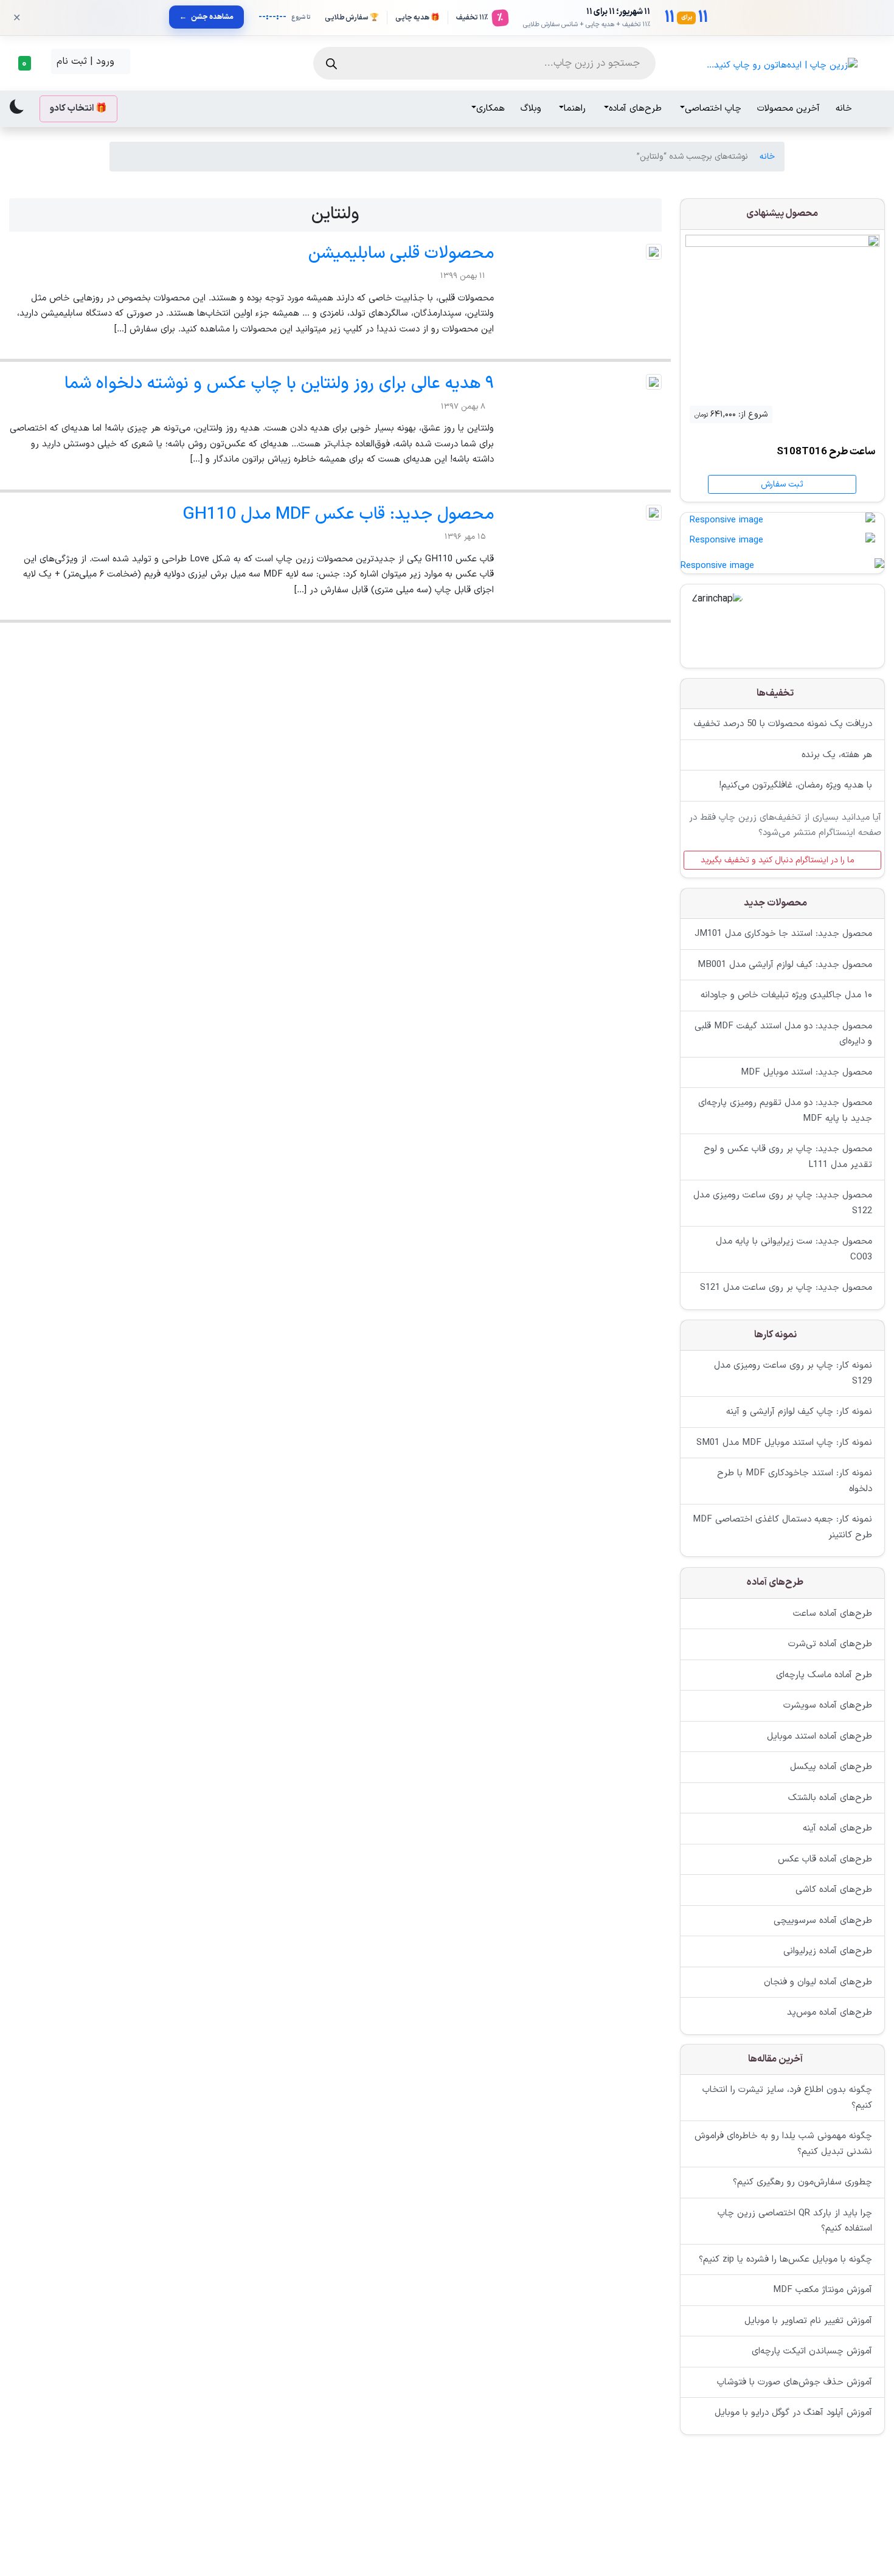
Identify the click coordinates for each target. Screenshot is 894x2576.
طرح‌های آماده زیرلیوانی (828, 1951)
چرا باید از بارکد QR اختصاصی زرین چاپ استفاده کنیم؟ (795, 2221)
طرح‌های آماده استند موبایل (819, 1736)
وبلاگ (531, 109)
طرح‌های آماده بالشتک (830, 1797)
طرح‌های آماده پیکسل (831, 1767)
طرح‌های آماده (635, 109)
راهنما (575, 109)
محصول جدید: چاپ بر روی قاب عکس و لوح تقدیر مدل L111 (788, 1158)
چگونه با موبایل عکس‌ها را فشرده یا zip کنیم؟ (785, 2259)
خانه (844, 109)
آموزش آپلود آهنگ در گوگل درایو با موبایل (793, 2413)
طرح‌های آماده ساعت (833, 1613)
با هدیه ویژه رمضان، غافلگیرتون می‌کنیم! (795, 786)
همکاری (490, 109)
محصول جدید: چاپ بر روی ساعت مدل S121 (786, 1288)
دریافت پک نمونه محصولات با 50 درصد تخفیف (783, 725)
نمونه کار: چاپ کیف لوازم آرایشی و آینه (799, 1412)
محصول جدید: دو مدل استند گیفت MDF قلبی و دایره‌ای (783, 1034)
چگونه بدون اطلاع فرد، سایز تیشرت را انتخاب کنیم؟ (787, 2098)
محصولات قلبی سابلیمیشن (401, 254)
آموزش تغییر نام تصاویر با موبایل (808, 2321)
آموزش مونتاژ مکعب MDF (823, 2290)
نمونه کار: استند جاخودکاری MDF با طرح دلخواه (795, 1482)
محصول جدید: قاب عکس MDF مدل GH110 (338, 514)
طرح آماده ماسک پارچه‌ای (824, 1674)
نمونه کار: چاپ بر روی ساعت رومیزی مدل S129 (793, 1374)
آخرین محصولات (788, 109)
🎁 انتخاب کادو (78, 109)
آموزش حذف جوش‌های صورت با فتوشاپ (795, 2382)
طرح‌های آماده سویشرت (828, 1705)
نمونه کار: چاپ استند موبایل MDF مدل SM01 (784, 1443)
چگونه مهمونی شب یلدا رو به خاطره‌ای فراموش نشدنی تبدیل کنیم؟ (783, 2145)
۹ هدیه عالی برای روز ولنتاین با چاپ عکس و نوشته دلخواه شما (279, 384)
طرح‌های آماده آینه (837, 1828)
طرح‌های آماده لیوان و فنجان (818, 1982)
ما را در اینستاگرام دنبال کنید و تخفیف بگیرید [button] (779, 860)
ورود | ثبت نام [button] (87, 61)
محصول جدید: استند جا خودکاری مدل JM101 (783, 934)
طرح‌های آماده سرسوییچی (823, 1920)
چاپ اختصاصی (713, 109)
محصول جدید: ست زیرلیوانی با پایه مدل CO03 (794, 1250)
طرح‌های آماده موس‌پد (830, 2013)
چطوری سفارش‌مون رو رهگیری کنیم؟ (802, 2183)
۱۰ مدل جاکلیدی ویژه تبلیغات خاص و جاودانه (786, 996)
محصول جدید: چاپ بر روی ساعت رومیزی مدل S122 (783, 1204)
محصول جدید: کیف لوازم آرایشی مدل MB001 (785, 965)
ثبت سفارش (782, 484)
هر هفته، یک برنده (837, 755)
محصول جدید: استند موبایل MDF (806, 1072)
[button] (28, 63)
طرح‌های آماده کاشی (834, 1890)
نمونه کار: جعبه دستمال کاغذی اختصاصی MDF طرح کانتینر (782, 1528)
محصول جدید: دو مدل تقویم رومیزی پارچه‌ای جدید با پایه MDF (785, 1111)
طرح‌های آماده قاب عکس (825, 1859)
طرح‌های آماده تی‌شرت (830, 1644)
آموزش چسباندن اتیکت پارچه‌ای (812, 2352)
